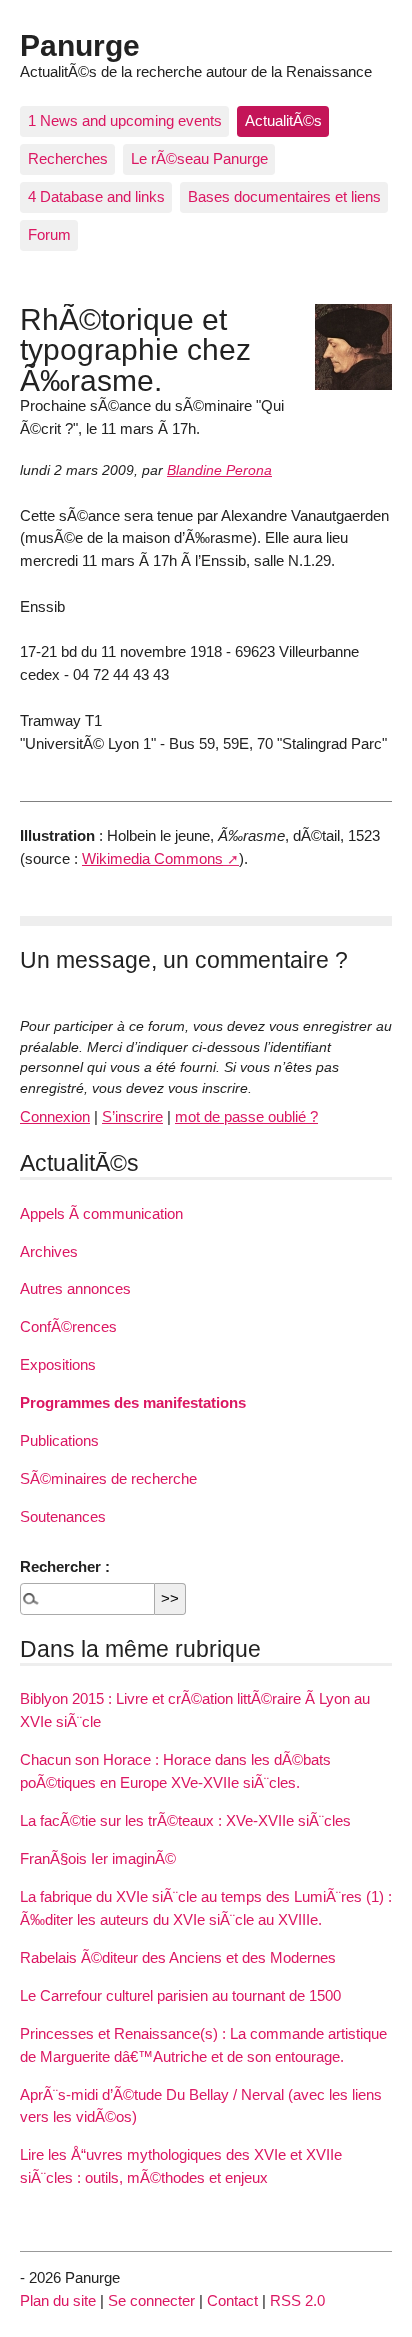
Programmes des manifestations (133, 1402)
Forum (49, 234)
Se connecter (151, 2300)
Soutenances (63, 1516)
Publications (59, 1440)
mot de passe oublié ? (246, 1116)
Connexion (55, 1116)
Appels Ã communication (101, 1213)
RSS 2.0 (297, 2300)
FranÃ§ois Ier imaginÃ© (98, 1858)
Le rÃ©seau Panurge (199, 158)
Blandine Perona (219, 470)
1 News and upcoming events (125, 120)
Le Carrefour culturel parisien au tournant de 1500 (180, 1995)
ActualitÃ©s (283, 120)
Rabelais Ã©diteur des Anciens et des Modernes (178, 1957)
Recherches (68, 158)
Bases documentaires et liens (284, 196)
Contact (232, 2300)
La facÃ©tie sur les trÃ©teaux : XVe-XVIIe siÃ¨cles (185, 1820)
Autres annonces (75, 1288)
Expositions (58, 1364)
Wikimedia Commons (152, 858)
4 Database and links (96, 196)
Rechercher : (65, 1566)
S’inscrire (132, 1116)
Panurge (80, 45)
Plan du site (58, 2300)
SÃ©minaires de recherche (108, 1478)
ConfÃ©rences (68, 1326)
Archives (49, 1251)
